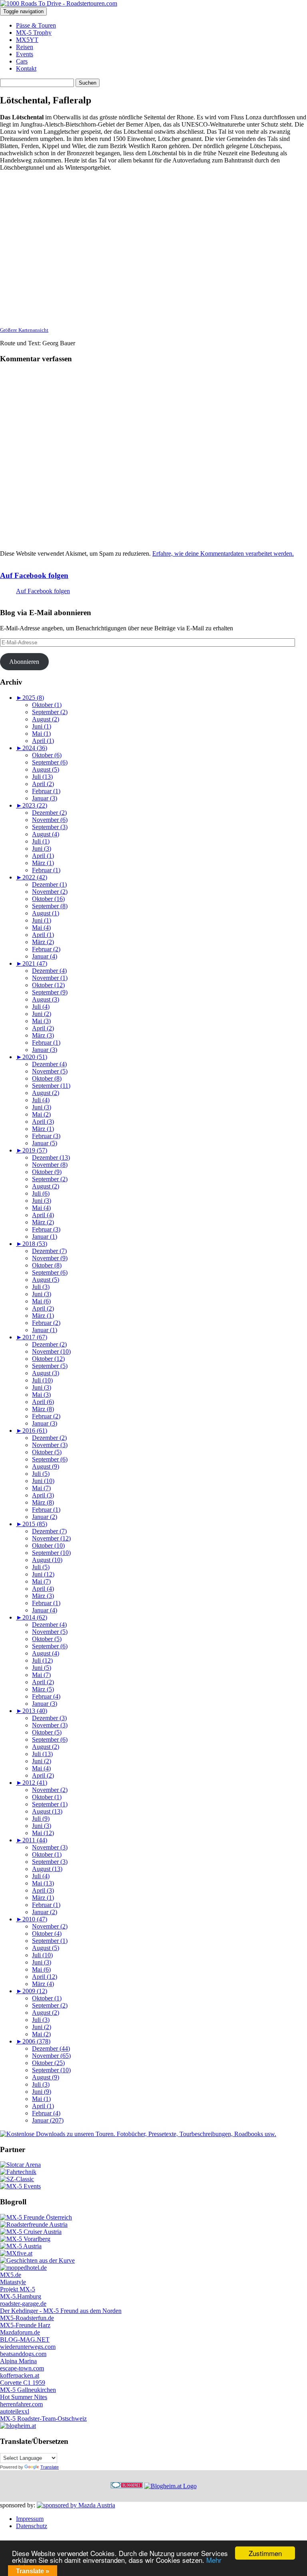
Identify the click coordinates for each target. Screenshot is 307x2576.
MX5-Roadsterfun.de (27, 2318)
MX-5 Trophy (34, 33)
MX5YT (27, 40)
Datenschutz (32, 2526)
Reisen (25, 47)
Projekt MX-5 (18, 2289)
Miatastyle (13, 2282)
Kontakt (26, 68)
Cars (22, 61)
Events (25, 54)
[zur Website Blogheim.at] (170, 2486)
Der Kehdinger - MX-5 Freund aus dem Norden (61, 2311)
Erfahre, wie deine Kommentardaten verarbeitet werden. (223, 553)
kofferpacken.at (20, 2375)
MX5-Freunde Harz (25, 2325)
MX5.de (11, 2275)
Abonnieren (24, 662)
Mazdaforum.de (20, 2332)
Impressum (30, 2519)
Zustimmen (265, 2553)
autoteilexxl (15, 2411)
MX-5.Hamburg (21, 2296)
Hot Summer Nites (24, 2397)
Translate (50, 2467)
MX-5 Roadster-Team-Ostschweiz (43, 2419)
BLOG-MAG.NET (25, 2339)
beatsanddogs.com (23, 2354)
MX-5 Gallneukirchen (28, 2390)
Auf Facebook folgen (34, 575)
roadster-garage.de (23, 2304)
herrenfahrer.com (21, 2404)
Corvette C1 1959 (23, 2383)
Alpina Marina (18, 2361)
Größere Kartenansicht (24, 330)
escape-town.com (22, 2368)
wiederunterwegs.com (28, 2347)
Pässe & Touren (36, 25)
